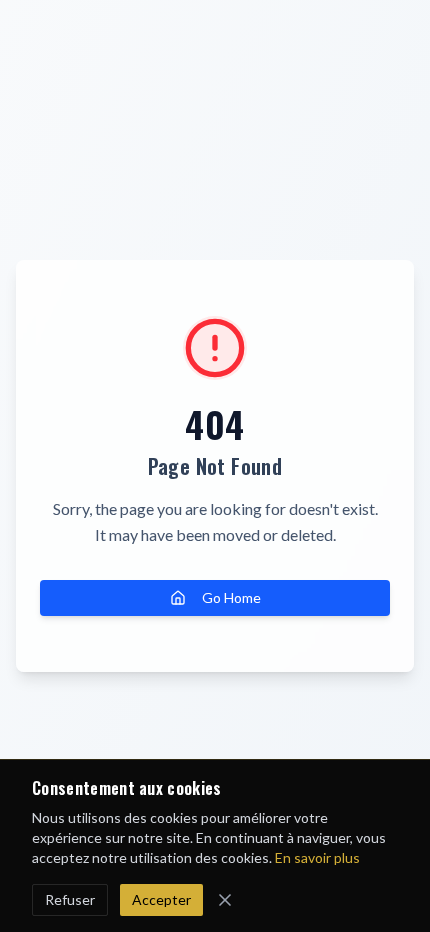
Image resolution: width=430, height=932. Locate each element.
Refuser (70, 899)
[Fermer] (225, 900)
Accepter (161, 899)
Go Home (231, 597)
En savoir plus (317, 857)
